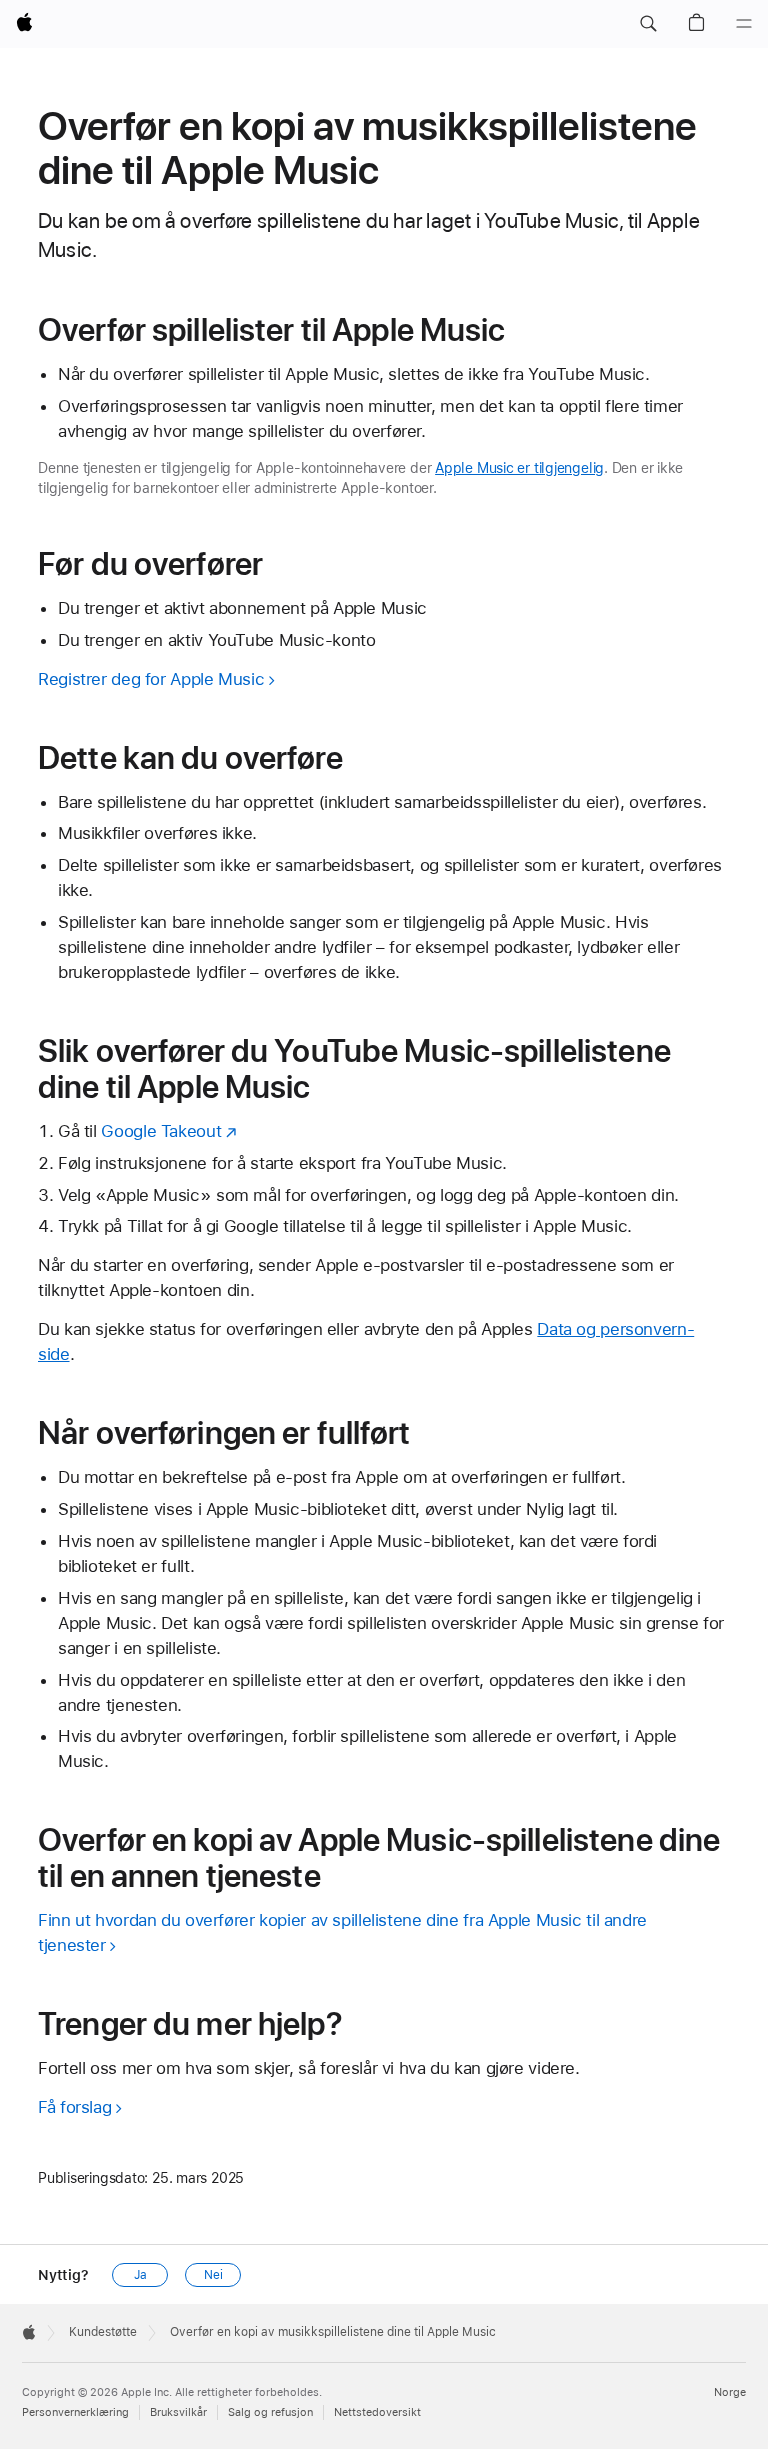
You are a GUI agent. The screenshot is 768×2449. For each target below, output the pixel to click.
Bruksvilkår (178, 2412)
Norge (730, 2392)
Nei (213, 2275)
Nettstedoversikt (377, 2412)
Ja (140, 2275)
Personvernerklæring (75, 2412)
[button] (648, 24)
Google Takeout (161, 1131)
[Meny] (744, 24)
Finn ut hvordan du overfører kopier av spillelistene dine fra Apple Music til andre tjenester (342, 1932)
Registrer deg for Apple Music (151, 679)
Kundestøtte (103, 2332)
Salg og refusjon (270, 2412)
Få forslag (74, 2107)
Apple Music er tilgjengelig (519, 468)
